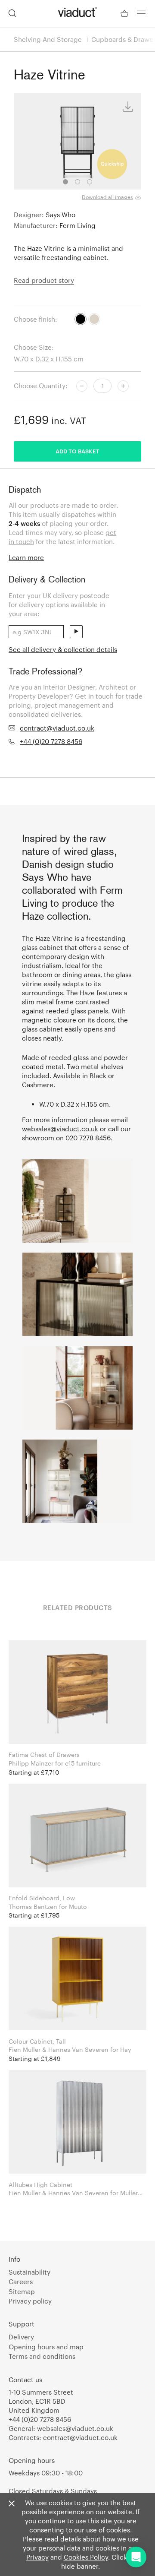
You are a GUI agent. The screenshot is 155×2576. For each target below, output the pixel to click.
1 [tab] (65, 182)
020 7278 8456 (88, 1138)
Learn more (26, 557)
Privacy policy (30, 2301)
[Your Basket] (125, 14)
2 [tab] (77, 182)
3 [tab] (90, 182)
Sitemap (22, 2291)
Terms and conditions (42, 2356)
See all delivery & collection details (63, 649)
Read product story (44, 280)
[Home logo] (77, 12)
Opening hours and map (46, 2347)
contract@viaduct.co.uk (57, 728)
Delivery (21, 2337)
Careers (21, 2282)
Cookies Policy (86, 2557)
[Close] (12, 2504)
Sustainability (29, 2272)
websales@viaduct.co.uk (60, 1129)
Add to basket (77, 451)
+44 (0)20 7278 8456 (51, 741)
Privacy (37, 2557)
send (76, 632)
